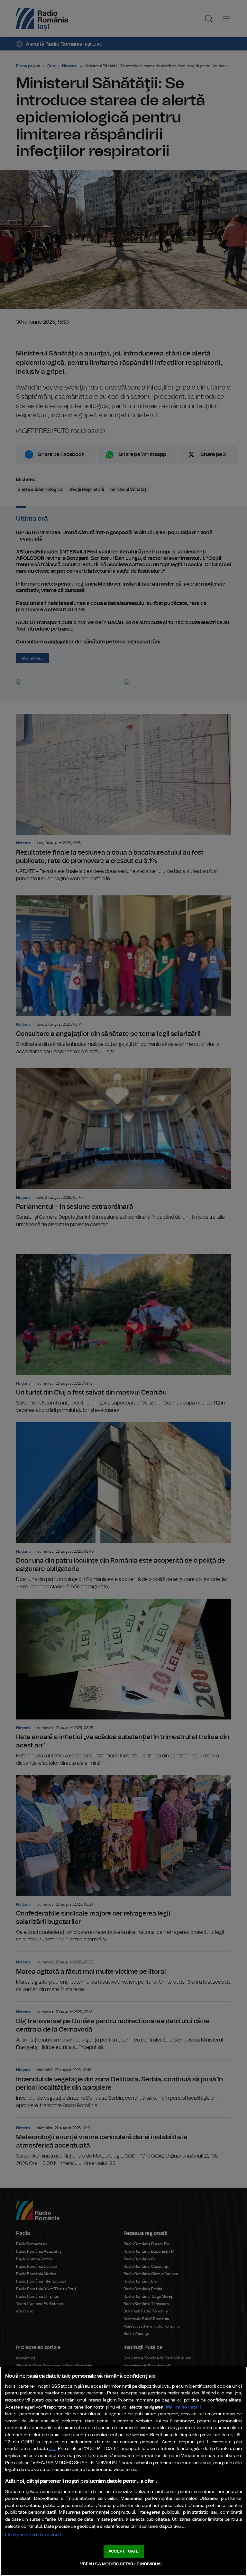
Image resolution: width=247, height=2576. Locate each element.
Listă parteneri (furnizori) (33, 2535)
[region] (123, 2471)
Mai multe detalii (183, 2407)
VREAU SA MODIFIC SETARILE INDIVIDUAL (122, 2564)
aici (52, 2449)
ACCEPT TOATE (123, 2551)
